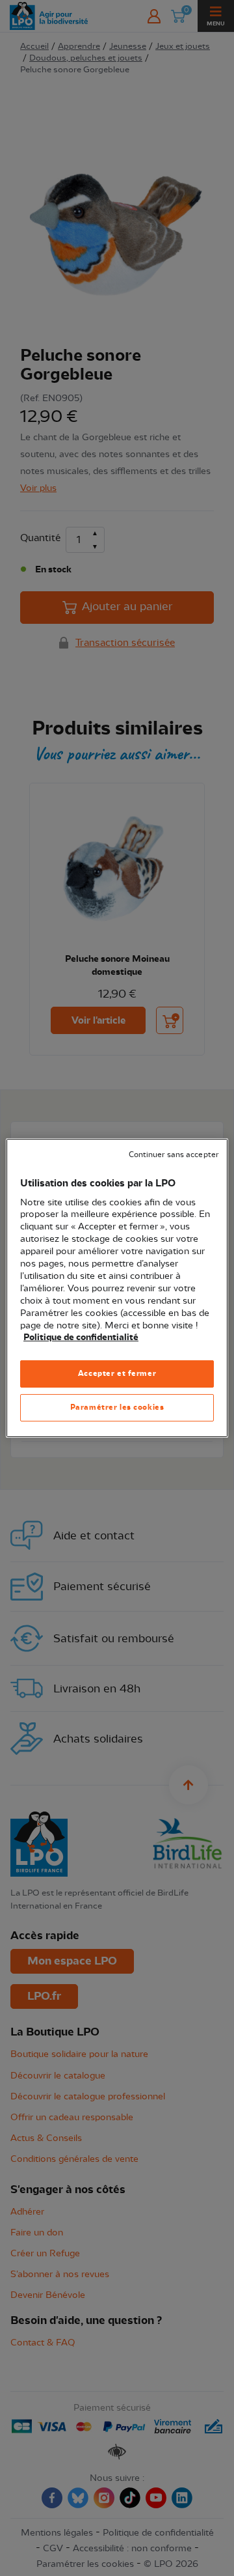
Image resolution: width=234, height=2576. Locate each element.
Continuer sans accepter (174, 1155)
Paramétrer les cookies (117, 1407)
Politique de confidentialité (81, 1337)
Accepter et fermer (117, 1373)
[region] (117, 1288)
